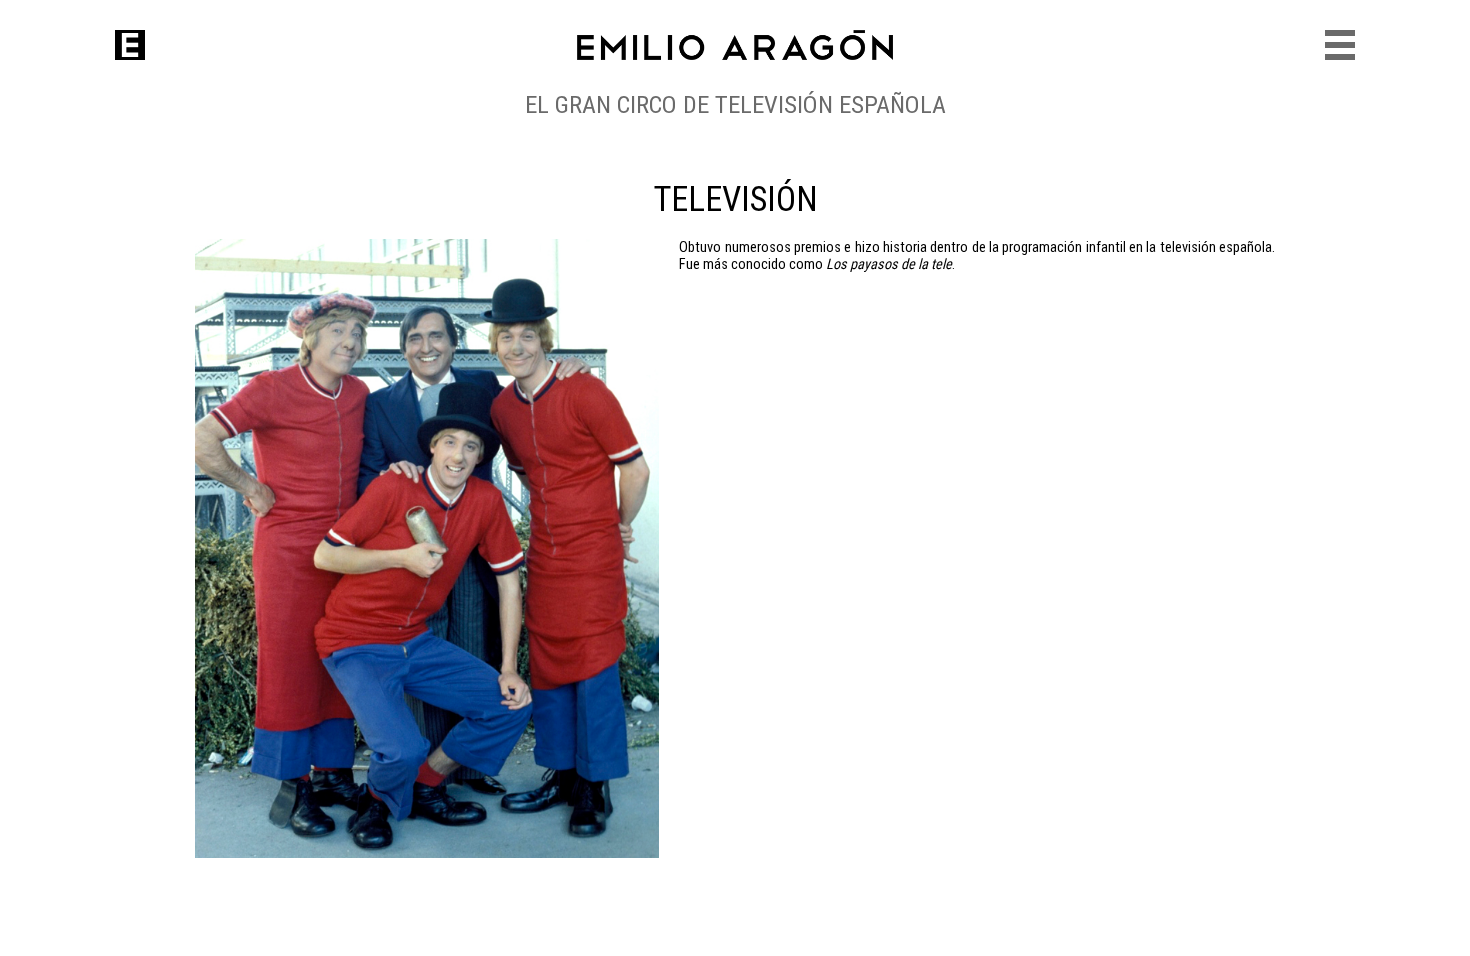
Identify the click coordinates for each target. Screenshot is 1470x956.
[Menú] (1340, 45)
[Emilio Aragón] (130, 45)
